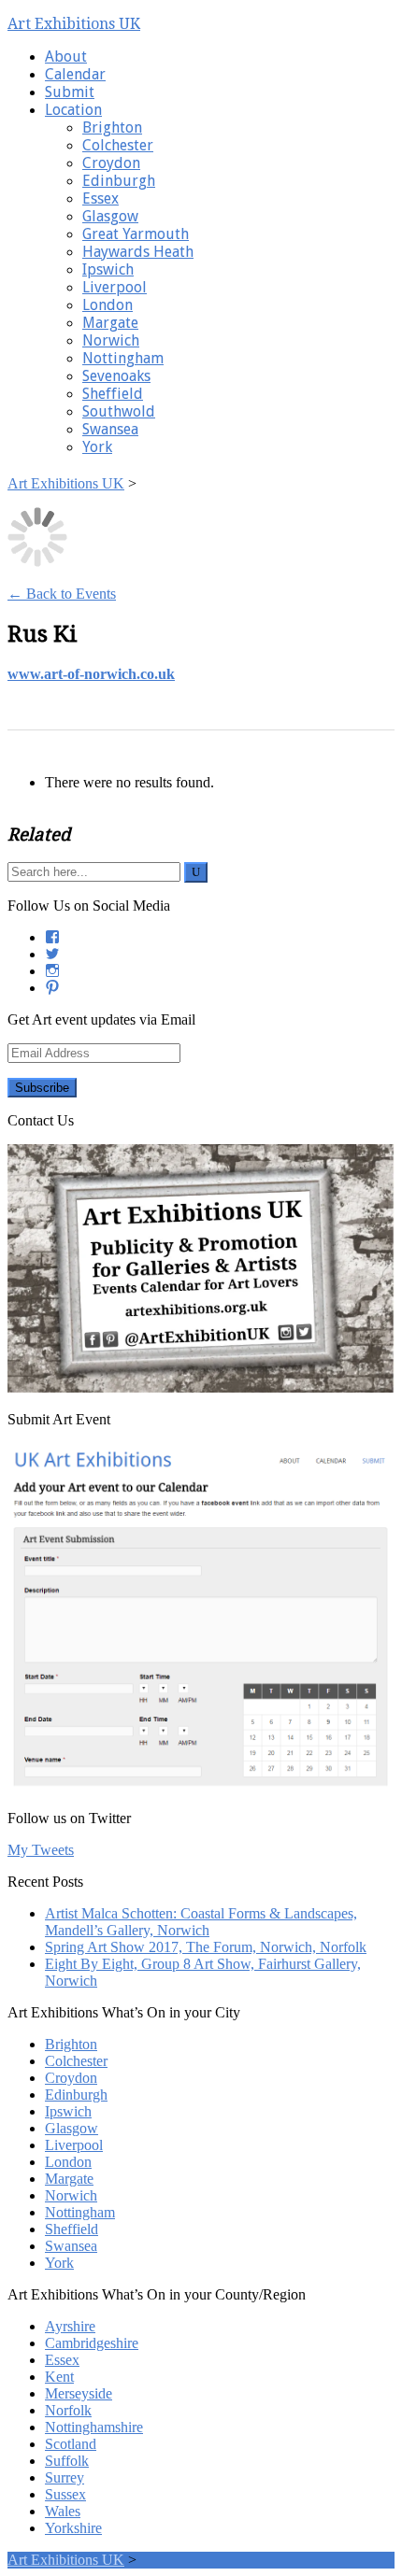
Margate (110, 323)
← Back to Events (62, 594)
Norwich (111, 340)
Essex (100, 198)
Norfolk (68, 2410)
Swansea (110, 429)
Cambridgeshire (92, 2343)
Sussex (65, 2494)
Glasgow (110, 216)
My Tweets (41, 1850)
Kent (59, 2377)
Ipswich (108, 269)
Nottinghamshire (94, 2427)
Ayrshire (70, 2326)
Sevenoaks (116, 376)
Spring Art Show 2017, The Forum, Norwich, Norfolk (206, 1947)
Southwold (119, 411)
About (66, 57)
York (97, 447)
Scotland (71, 2444)
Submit (70, 92)
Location (73, 110)
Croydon (111, 163)
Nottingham (123, 358)
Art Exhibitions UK (74, 24)
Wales (63, 2511)
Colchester (118, 145)
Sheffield (113, 394)
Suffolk (67, 2461)
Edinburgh (119, 181)
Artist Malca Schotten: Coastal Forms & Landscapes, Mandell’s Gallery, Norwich (201, 1922)
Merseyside (79, 2393)
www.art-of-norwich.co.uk (91, 674)
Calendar (75, 74)
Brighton (112, 127)
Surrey (65, 2477)
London (108, 305)
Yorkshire (73, 2528)
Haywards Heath (138, 252)
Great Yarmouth (136, 234)
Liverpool (115, 287)
